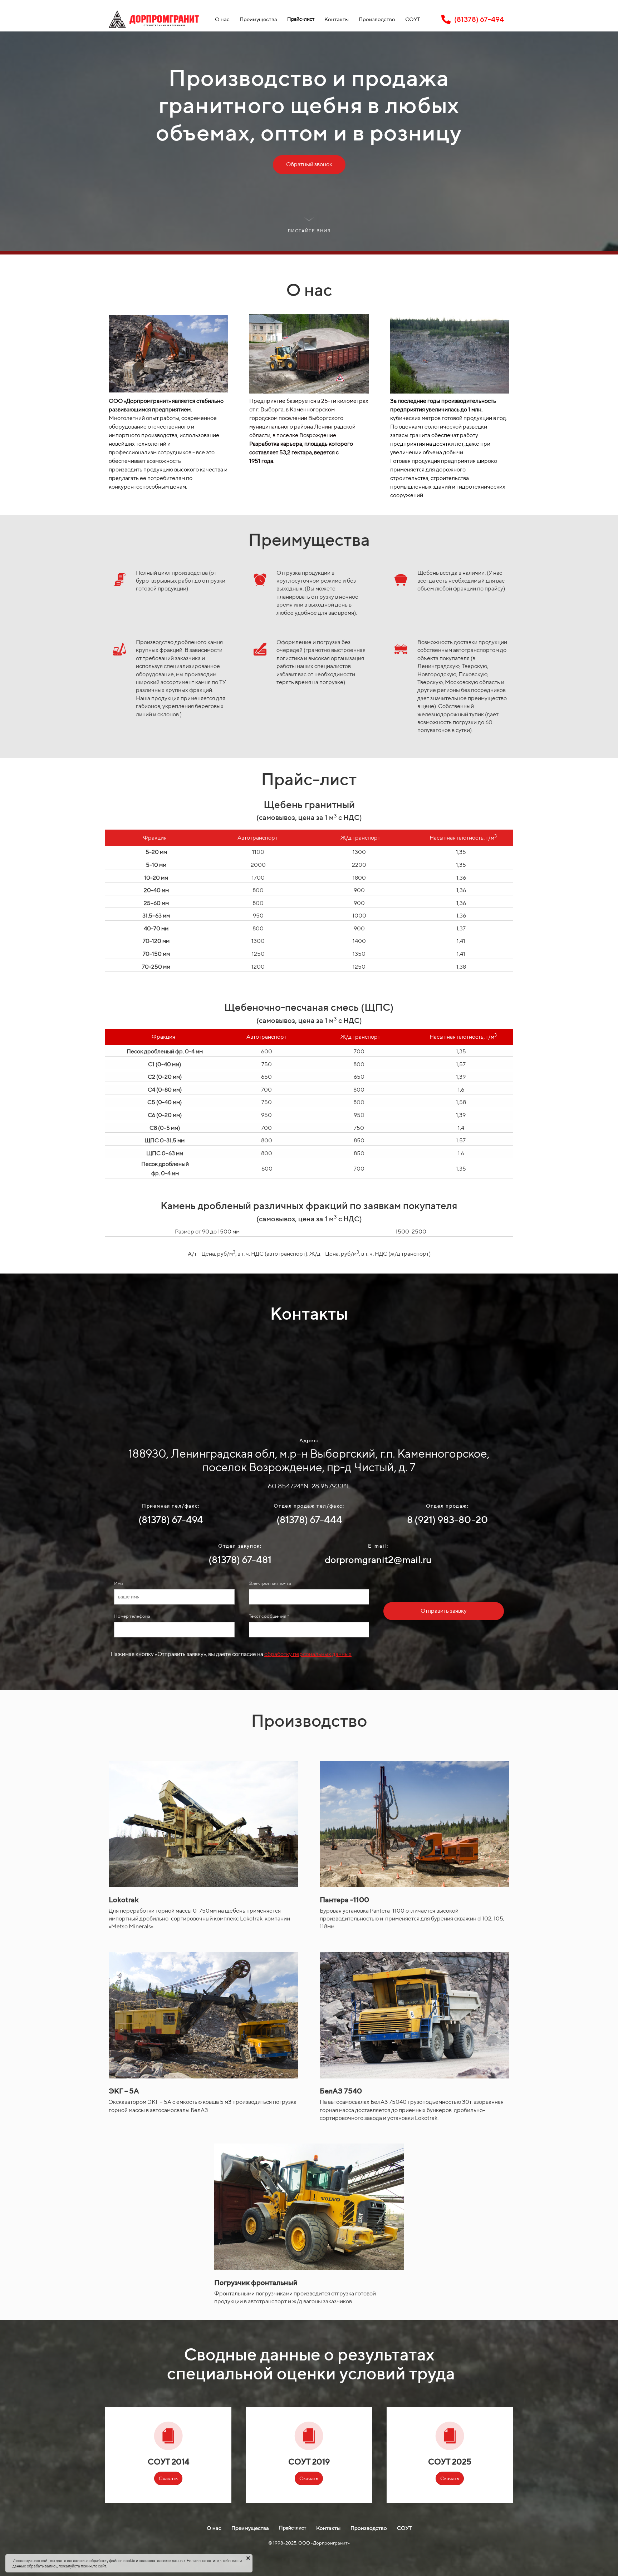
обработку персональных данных (308, 1654)
